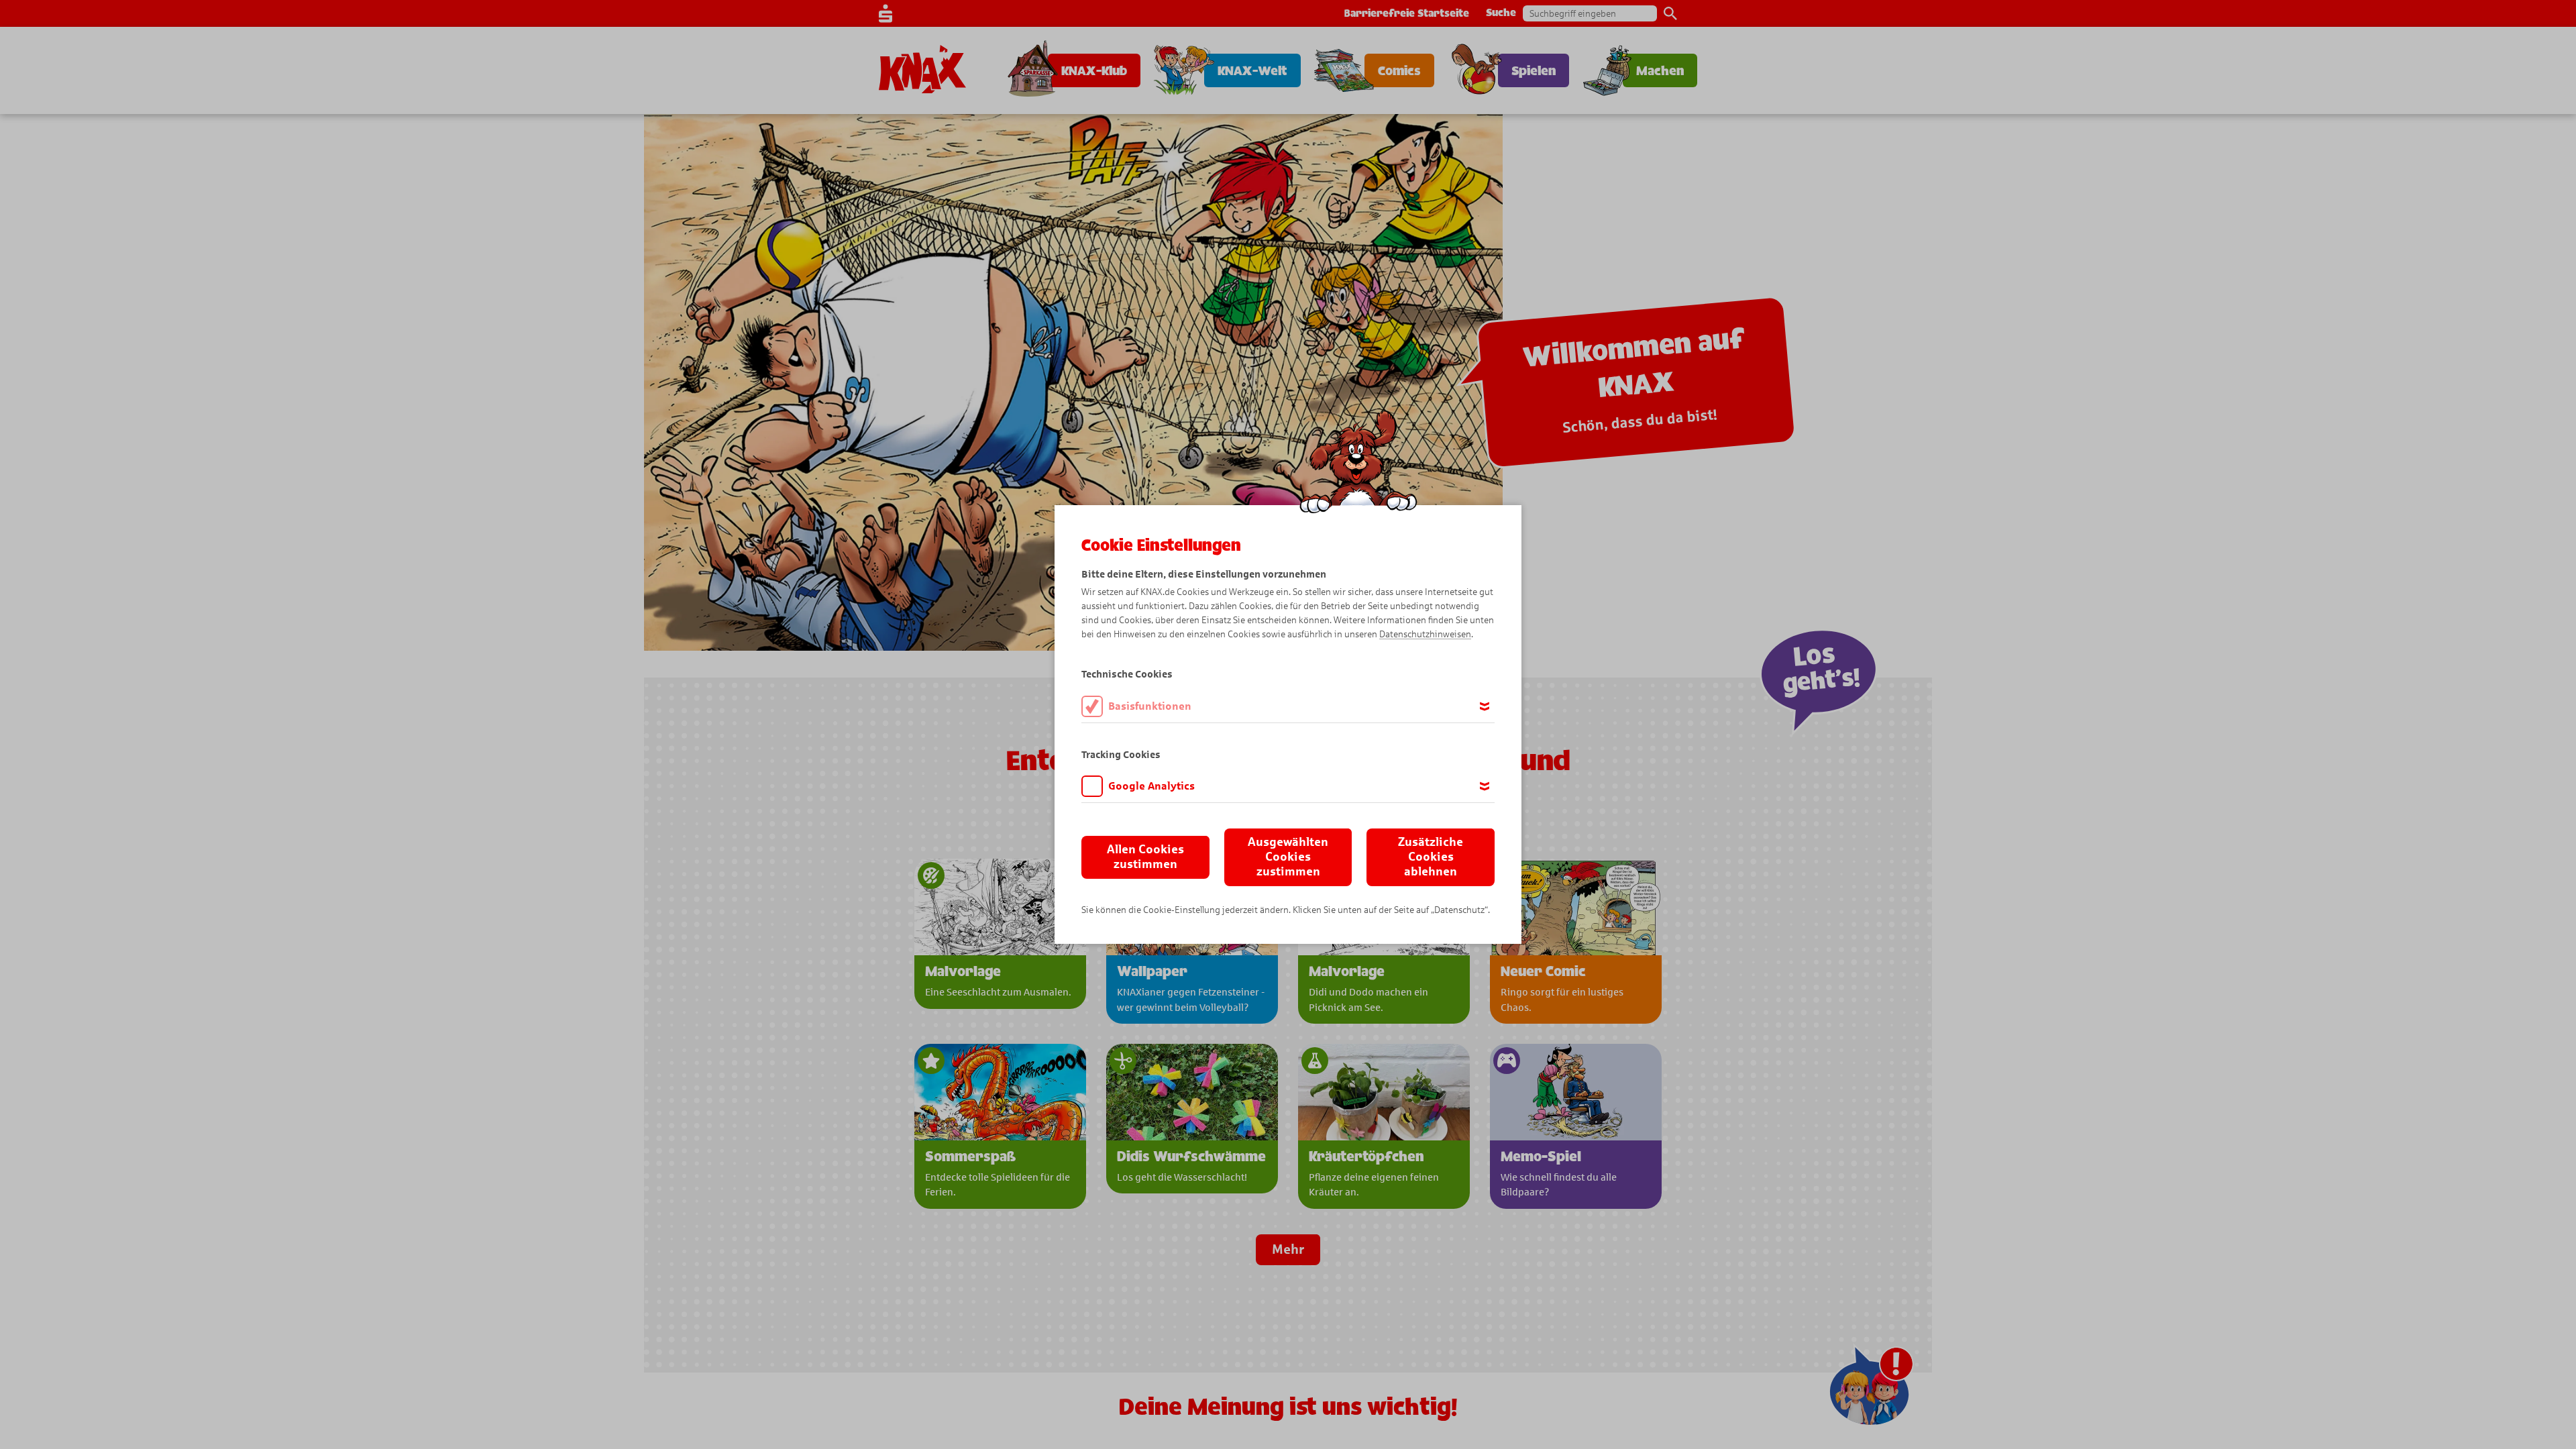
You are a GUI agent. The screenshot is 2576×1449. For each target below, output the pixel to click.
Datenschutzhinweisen (1425, 634)
